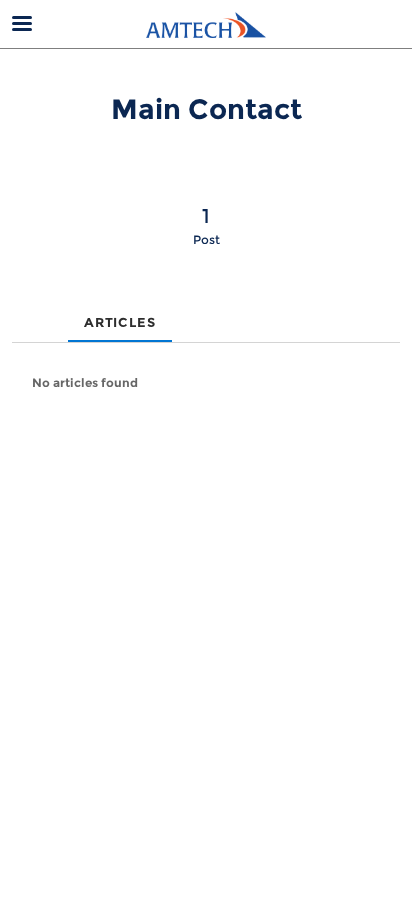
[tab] (28, 306)
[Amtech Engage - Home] (206, 25)
